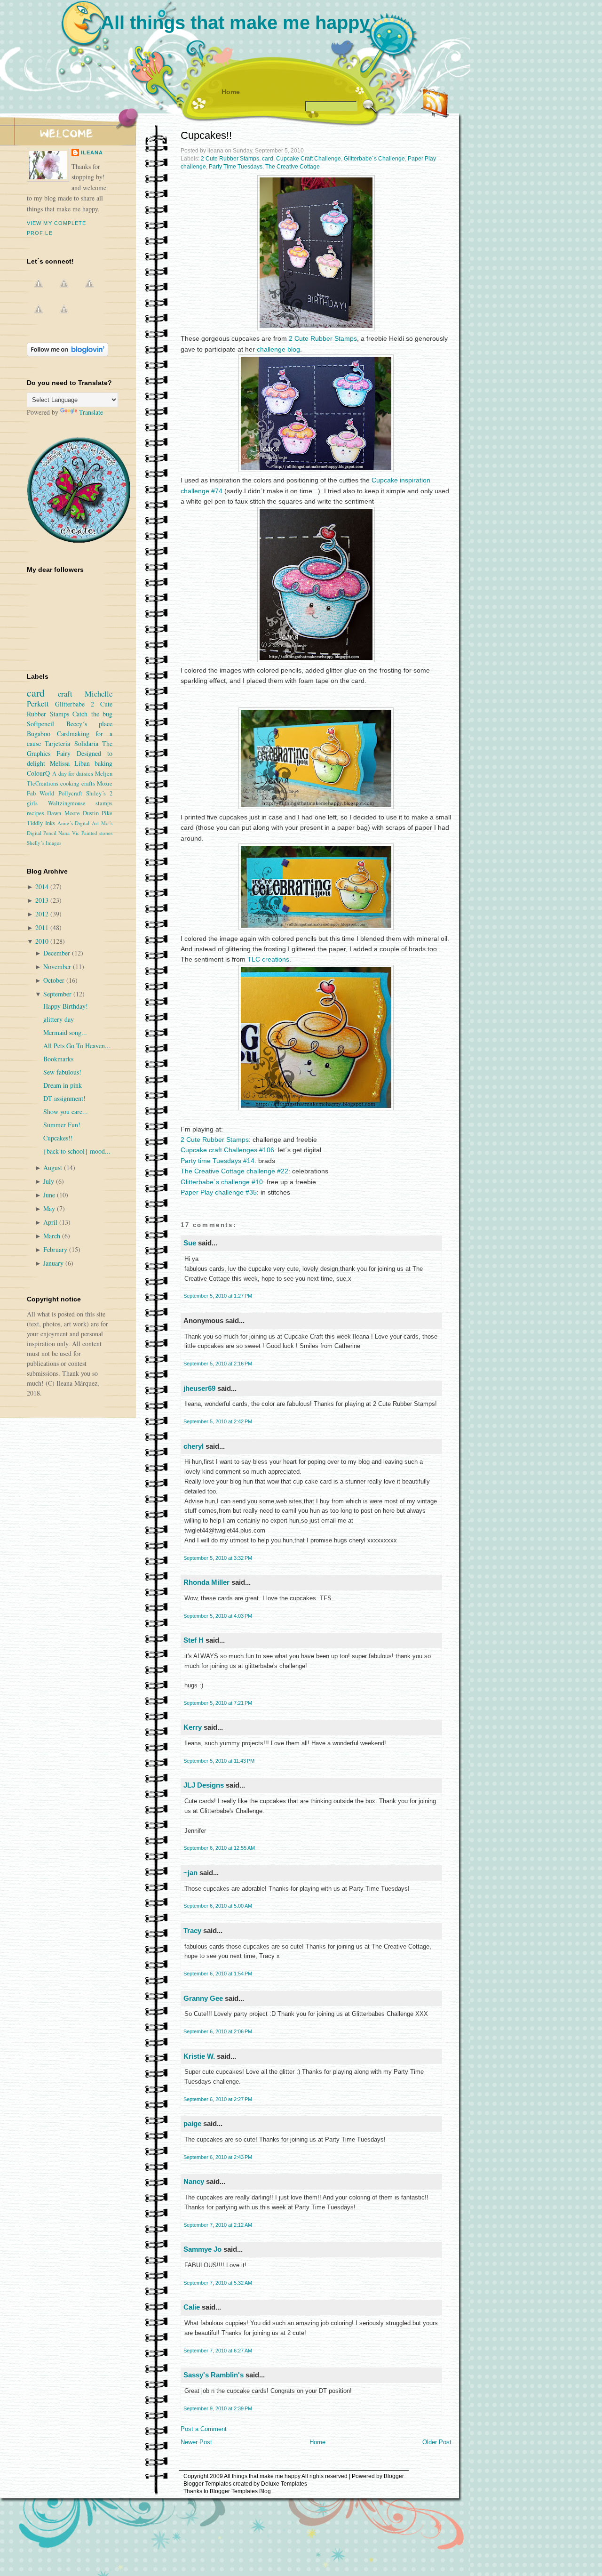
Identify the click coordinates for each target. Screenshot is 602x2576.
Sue (190, 1243)
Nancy (194, 2181)
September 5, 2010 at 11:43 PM (219, 1761)
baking (103, 763)
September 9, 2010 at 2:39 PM (218, 2408)
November (58, 967)
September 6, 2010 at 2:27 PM (218, 2099)
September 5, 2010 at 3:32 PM (218, 1558)
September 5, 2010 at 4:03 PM (218, 1616)
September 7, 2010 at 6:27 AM (218, 2351)
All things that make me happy (235, 23)
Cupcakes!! (206, 135)
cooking (70, 783)
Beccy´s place (90, 724)
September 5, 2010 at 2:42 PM (218, 1421)
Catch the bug (92, 714)
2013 (43, 900)
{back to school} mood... (77, 1151)
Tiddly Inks (41, 823)
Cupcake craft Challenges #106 (227, 1150)
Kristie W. (200, 2056)
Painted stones (97, 833)
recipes (36, 813)
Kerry (193, 1727)
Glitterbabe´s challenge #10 (222, 1182)
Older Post (437, 2442)
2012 (43, 914)
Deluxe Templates (284, 2484)
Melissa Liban (70, 763)
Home (231, 92)
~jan (190, 1873)
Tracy (192, 1930)
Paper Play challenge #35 (219, 1192)
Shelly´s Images (44, 843)
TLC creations (268, 959)
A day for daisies (73, 774)
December (58, 953)
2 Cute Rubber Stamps (230, 159)
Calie (192, 2307)
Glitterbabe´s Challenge (374, 159)
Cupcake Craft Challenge (309, 159)
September (58, 994)
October (55, 980)
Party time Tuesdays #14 (218, 1161)
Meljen (104, 774)
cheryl (194, 1446)
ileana (92, 152)
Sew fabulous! (62, 1072)
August (54, 1168)
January (54, 1263)
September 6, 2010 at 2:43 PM (218, 2157)
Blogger (394, 2476)
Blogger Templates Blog (240, 2491)
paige (192, 2123)
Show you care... (66, 1111)
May (50, 1208)
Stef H (194, 1640)
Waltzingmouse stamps (80, 803)
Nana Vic (69, 833)
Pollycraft (70, 793)
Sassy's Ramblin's (214, 2375)
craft (65, 694)
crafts (88, 783)
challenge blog (278, 349)
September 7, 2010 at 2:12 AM (218, 2225)
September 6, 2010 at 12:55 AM (219, 1848)
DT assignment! (64, 1098)
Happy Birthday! (66, 1006)
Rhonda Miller (206, 1582)
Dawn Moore (63, 813)
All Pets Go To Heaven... (77, 1046)
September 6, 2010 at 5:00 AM (218, 1906)
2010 (43, 941)
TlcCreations (43, 783)
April (51, 1222)
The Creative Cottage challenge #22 (234, 1171)
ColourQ (38, 773)
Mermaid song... (65, 1032)
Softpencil (40, 724)
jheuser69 (199, 1388)
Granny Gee (203, 1998)
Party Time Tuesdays (236, 167)
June (50, 1195)
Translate (91, 412)
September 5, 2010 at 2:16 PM (218, 1364)
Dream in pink (63, 1085)
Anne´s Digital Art (78, 823)
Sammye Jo (202, 2249)
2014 (43, 887)
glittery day (59, 1019)
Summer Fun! (62, 1125)
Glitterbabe (70, 704)
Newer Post (196, 2442)
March (53, 1236)
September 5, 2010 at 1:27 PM (218, 1296)
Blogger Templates (207, 2484)
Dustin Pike (98, 813)
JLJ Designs (204, 1785)
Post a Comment (204, 2429)
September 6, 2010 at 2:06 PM (218, 2031)
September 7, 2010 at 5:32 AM (218, 2283)
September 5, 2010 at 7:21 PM (218, 1703)
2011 (43, 927)
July (50, 1181)
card (268, 159)
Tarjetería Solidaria (71, 743)
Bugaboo (39, 734)
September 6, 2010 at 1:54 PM (218, 1974)
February (56, 1249)
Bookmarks (58, 1059)
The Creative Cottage (293, 167)
